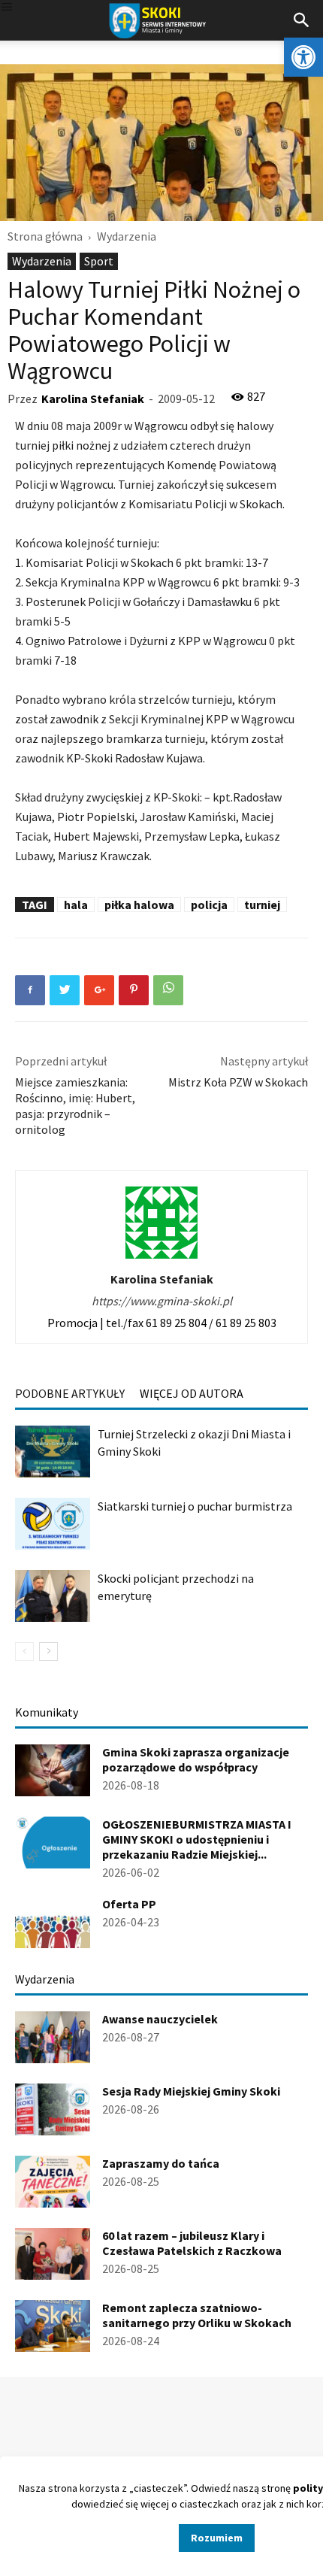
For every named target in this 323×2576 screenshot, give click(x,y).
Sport (99, 261)
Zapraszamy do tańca (161, 2163)
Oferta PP (129, 1904)
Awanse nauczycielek (160, 2019)
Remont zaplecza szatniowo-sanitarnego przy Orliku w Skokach (197, 2315)
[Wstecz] (24, 1652)
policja (209, 905)
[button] (303, 57)
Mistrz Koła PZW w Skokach (238, 1082)
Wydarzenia (127, 236)
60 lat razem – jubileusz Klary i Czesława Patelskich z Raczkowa (192, 2243)
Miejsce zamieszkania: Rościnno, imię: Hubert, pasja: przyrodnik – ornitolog (75, 1106)
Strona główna (45, 236)
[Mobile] (7, 8)
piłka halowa (139, 905)
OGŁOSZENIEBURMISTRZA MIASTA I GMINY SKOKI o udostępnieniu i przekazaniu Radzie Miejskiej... (197, 1839)
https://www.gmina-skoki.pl (162, 1301)
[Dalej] (48, 1652)
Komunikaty (47, 1712)
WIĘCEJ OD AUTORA (192, 1393)
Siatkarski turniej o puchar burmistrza (195, 1506)
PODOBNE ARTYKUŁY (70, 1393)
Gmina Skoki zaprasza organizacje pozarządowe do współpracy (196, 1759)
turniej (262, 905)
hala (76, 905)
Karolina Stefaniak (93, 399)
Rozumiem (217, 2538)
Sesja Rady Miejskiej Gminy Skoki (191, 2091)
